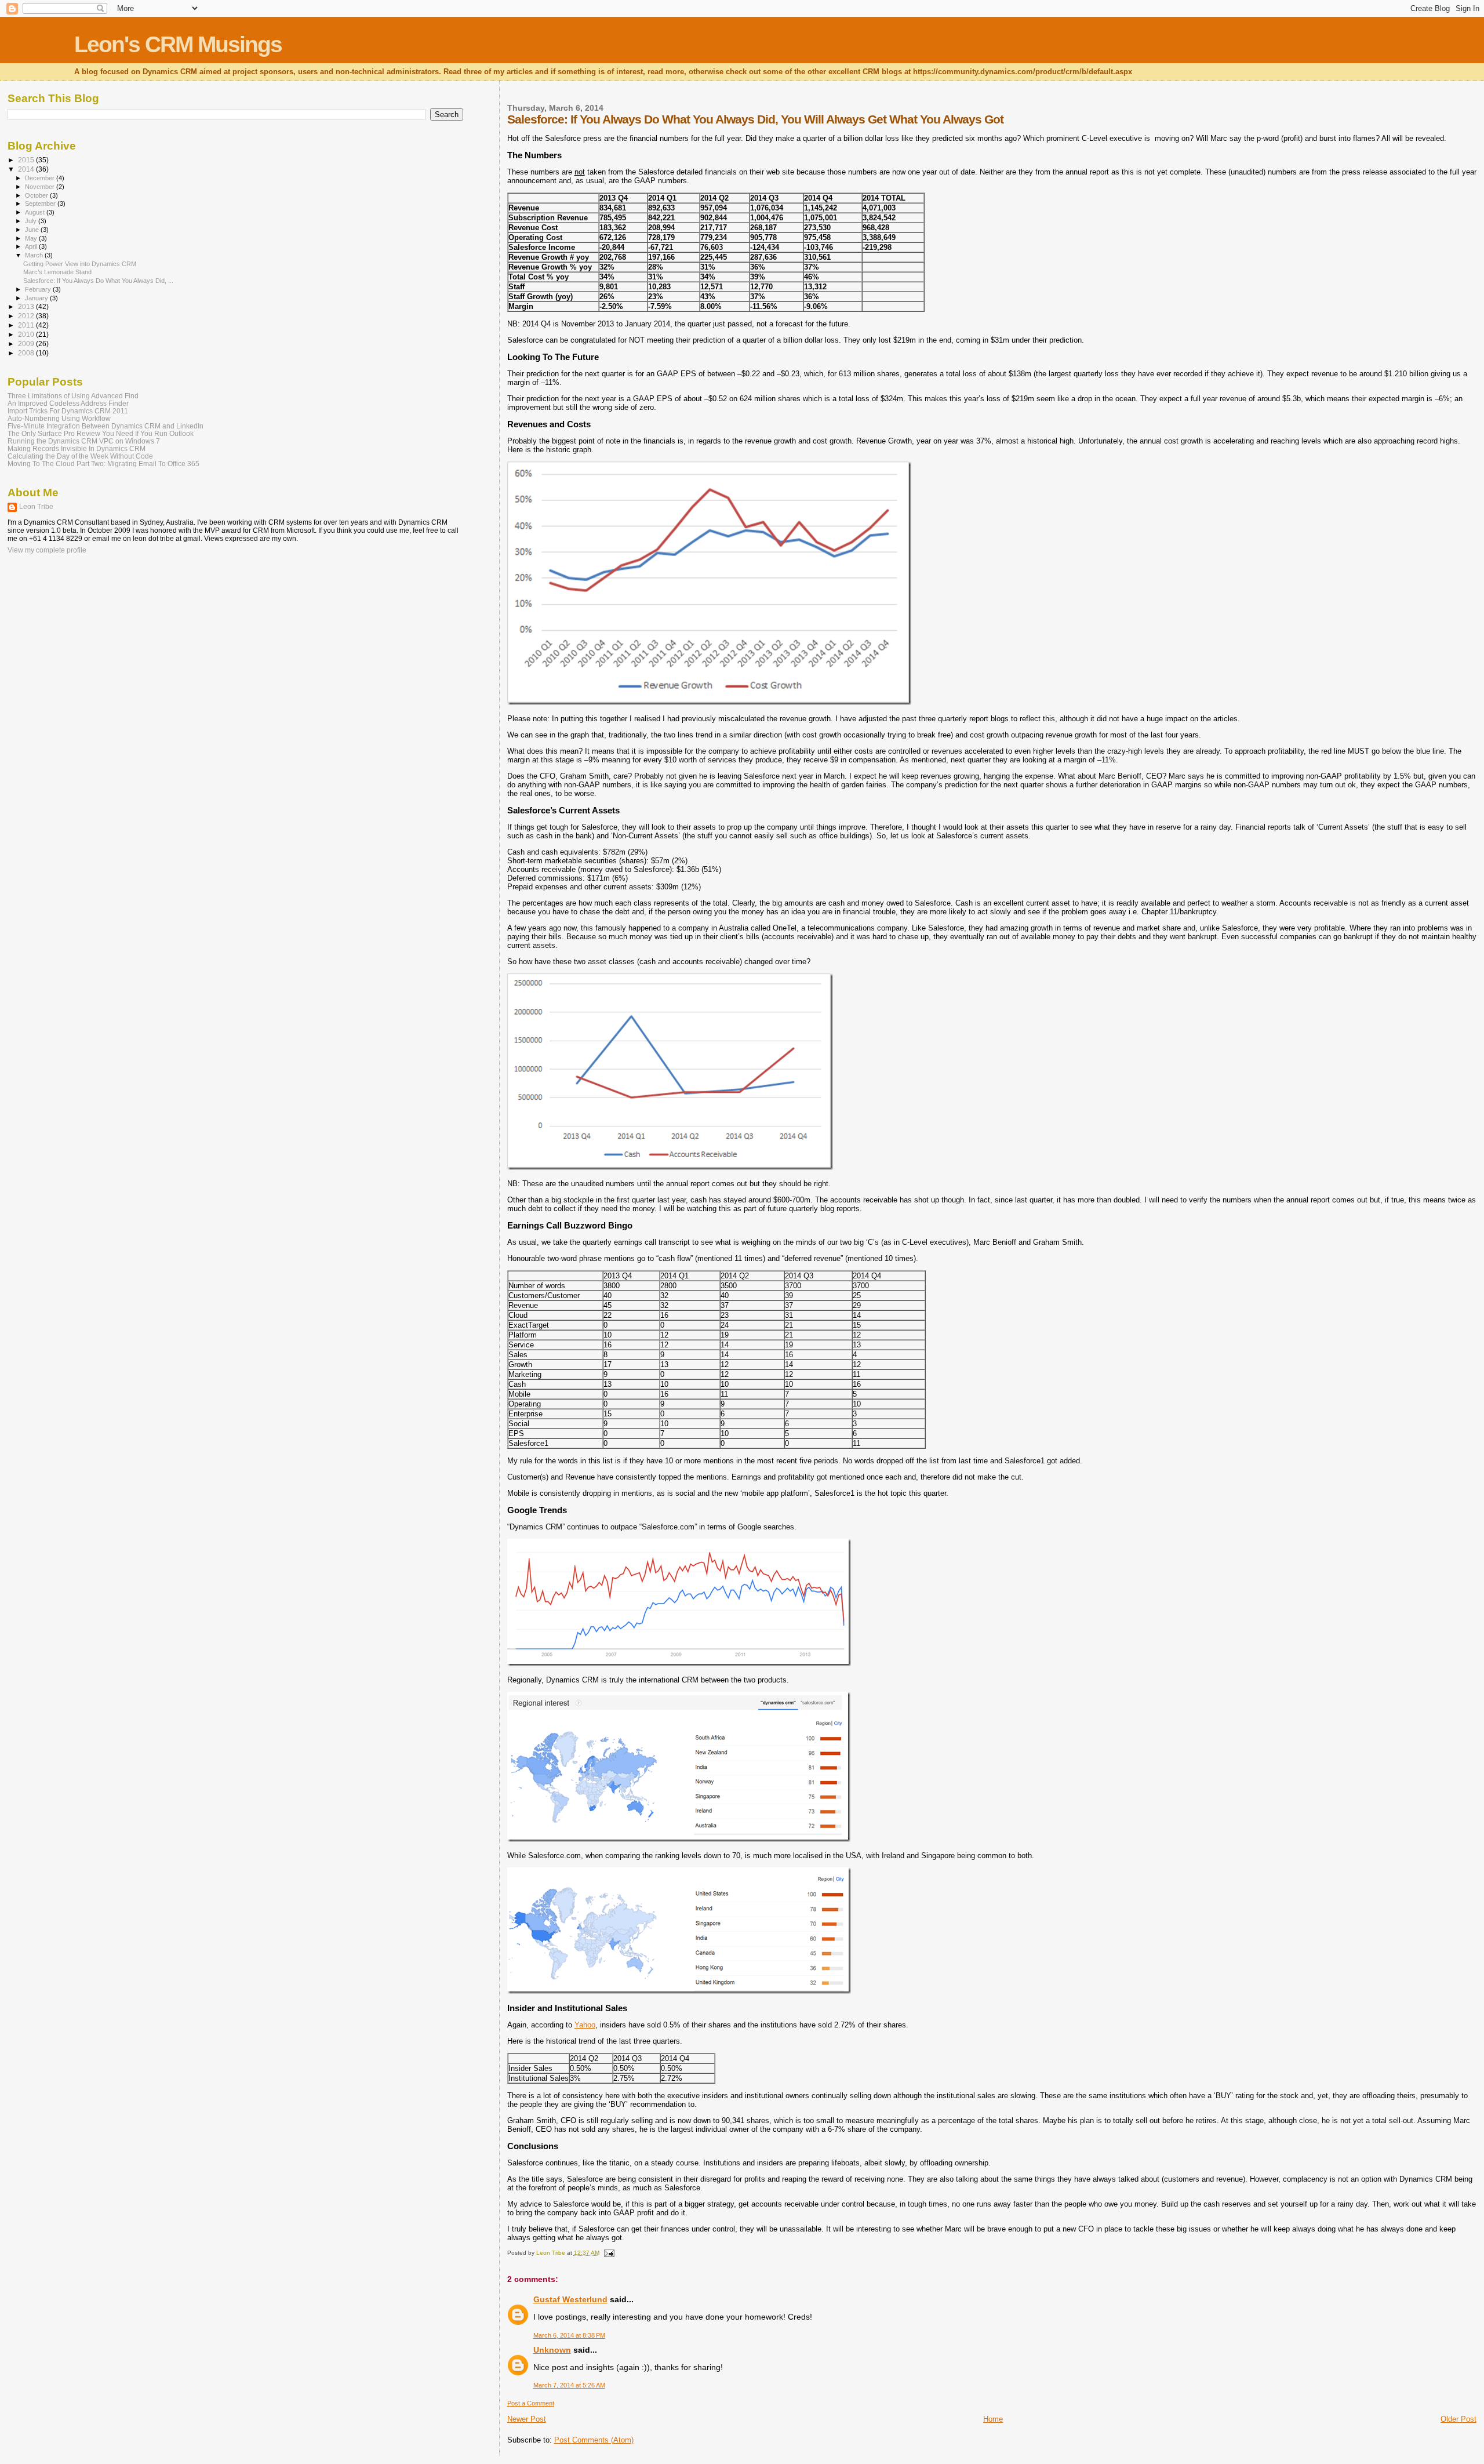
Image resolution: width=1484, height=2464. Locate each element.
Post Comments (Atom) (594, 2440)
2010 (27, 334)
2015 (27, 160)
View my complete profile (47, 550)
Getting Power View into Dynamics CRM (80, 264)
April (32, 246)
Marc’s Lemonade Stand (57, 272)
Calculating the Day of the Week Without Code (80, 456)
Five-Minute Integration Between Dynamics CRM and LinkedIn (106, 426)
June (33, 230)
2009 (27, 344)
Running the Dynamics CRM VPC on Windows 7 (84, 441)
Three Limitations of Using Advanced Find (73, 396)
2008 (27, 353)
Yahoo (585, 2025)
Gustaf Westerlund (570, 2299)
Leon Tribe (36, 507)
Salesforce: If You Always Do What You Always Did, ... (98, 281)
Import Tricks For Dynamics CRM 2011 (68, 411)
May (32, 238)
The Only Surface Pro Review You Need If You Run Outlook (101, 433)
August (36, 212)
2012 (27, 316)
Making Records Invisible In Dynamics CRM (77, 448)
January (37, 298)
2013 (27, 306)
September (41, 203)
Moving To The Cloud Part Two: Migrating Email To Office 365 (103, 464)
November (41, 187)
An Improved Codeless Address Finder (68, 403)
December (41, 178)
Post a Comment (531, 2403)
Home (993, 2419)
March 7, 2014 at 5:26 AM (569, 2385)
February (39, 289)
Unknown (552, 2350)
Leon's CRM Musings (178, 44)
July (32, 221)
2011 (27, 325)
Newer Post (527, 2419)
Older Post (1458, 2419)
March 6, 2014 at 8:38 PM (569, 2335)
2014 (27, 169)
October (37, 195)
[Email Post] (609, 2253)
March (35, 255)
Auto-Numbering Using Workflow (59, 418)
